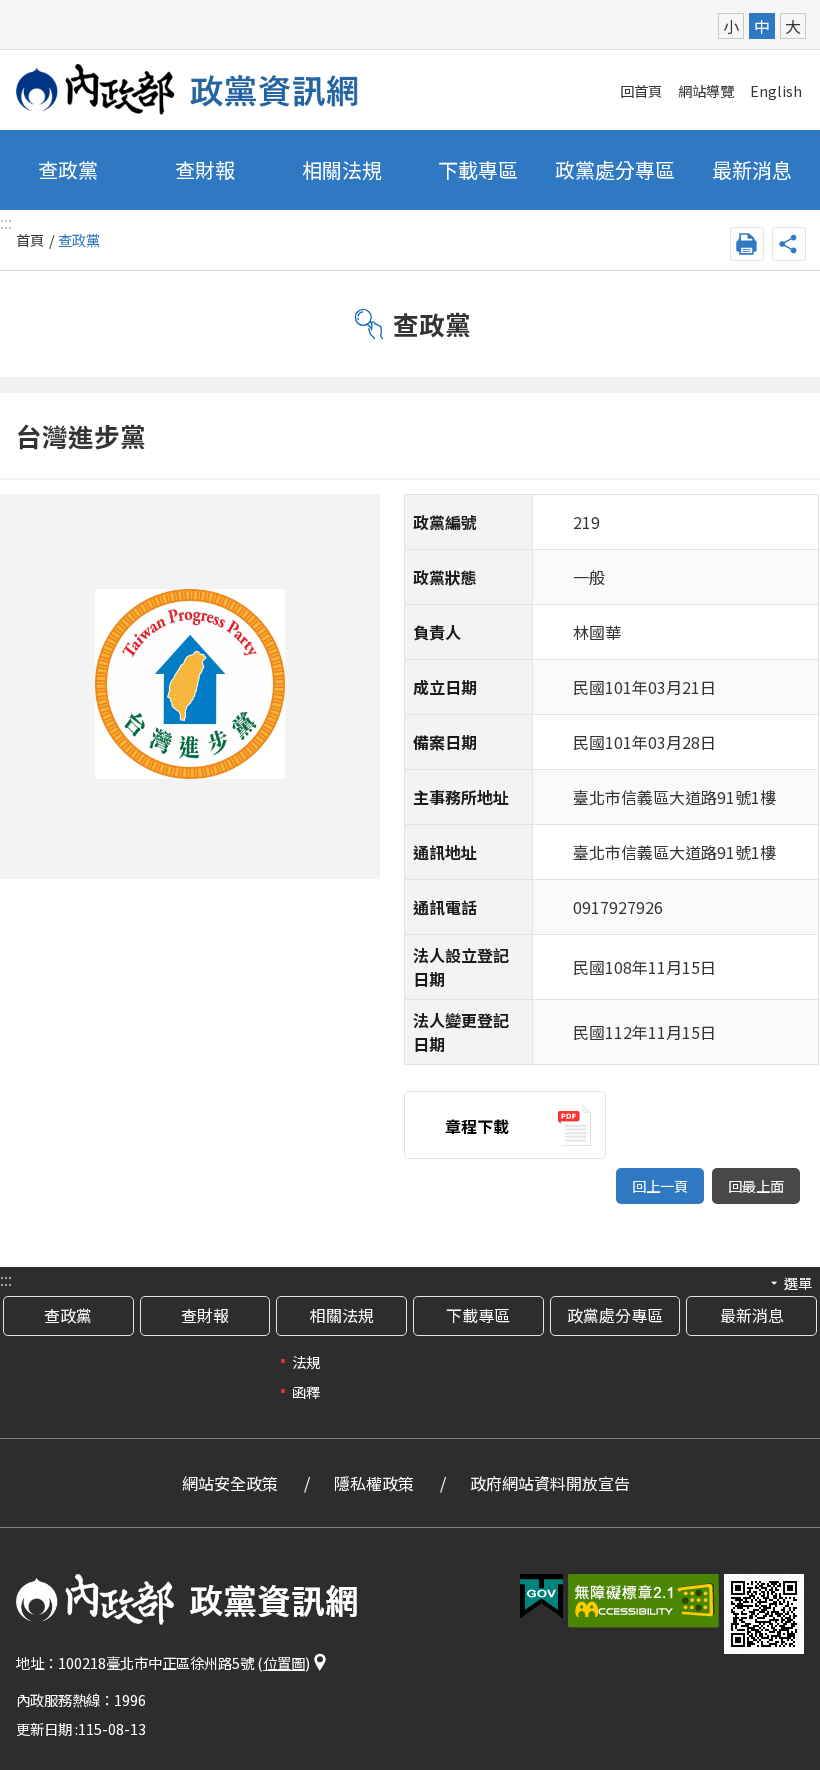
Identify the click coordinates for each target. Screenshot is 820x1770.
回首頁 (641, 90)
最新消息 (752, 169)
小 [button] (731, 26)
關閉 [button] (789, 244)
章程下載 (477, 1126)
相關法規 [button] (342, 169)
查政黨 (68, 169)
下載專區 (478, 169)
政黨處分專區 (615, 169)
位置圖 (284, 1662)
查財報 (205, 169)
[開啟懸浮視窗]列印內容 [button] (747, 244)
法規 (306, 1361)
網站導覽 (706, 90)
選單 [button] (798, 1282)
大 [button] (793, 26)
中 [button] (762, 26)
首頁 (30, 239)
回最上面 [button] (756, 1185)
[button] (541, 1597)
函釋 (306, 1391)
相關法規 (342, 1315)
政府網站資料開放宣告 (550, 1483)
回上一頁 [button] (660, 1185)
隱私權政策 (374, 1483)
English (776, 90)
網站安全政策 (230, 1483)
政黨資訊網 (188, 89)
